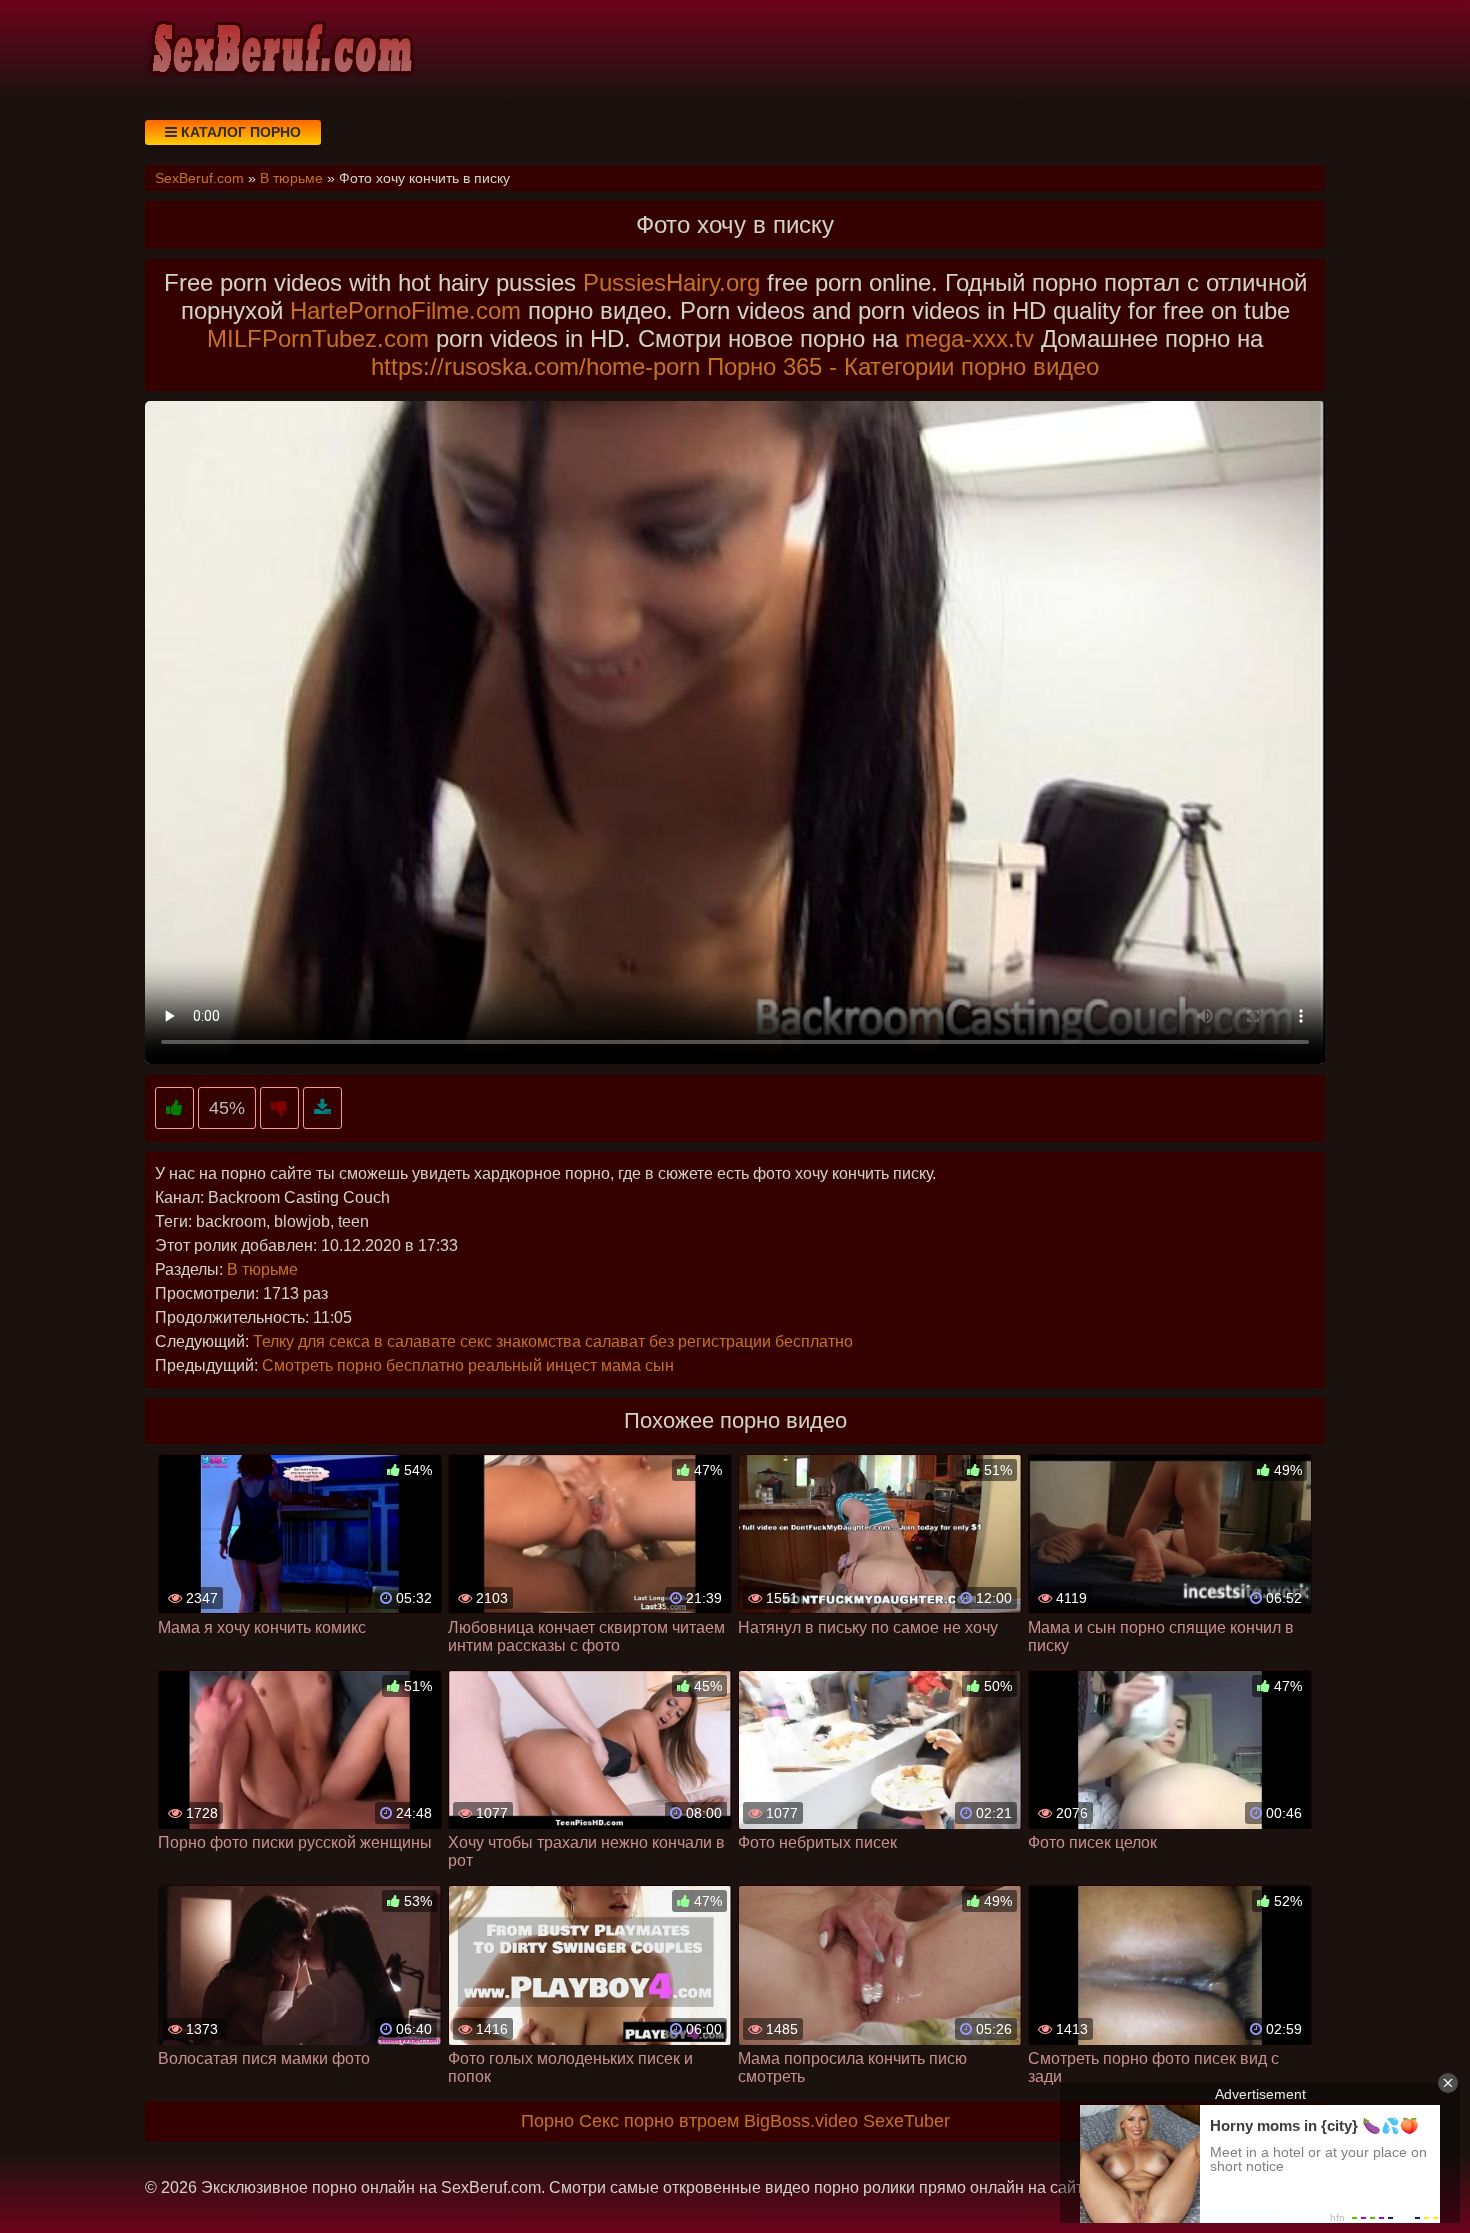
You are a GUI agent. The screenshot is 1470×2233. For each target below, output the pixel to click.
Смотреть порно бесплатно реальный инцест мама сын (468, 1365)
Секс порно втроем (659, 2121)
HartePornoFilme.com (405, 310)
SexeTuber (906, 2121)
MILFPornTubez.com (318, 338)
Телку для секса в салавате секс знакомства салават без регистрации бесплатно (553, 1341)
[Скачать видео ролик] (322, 1108)
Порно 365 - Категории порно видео (903, 366)
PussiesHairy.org (671, 282)
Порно (547, 2121)
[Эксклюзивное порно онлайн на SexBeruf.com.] (280, 50)
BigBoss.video (801, 2121)
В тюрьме (262, 1269)
